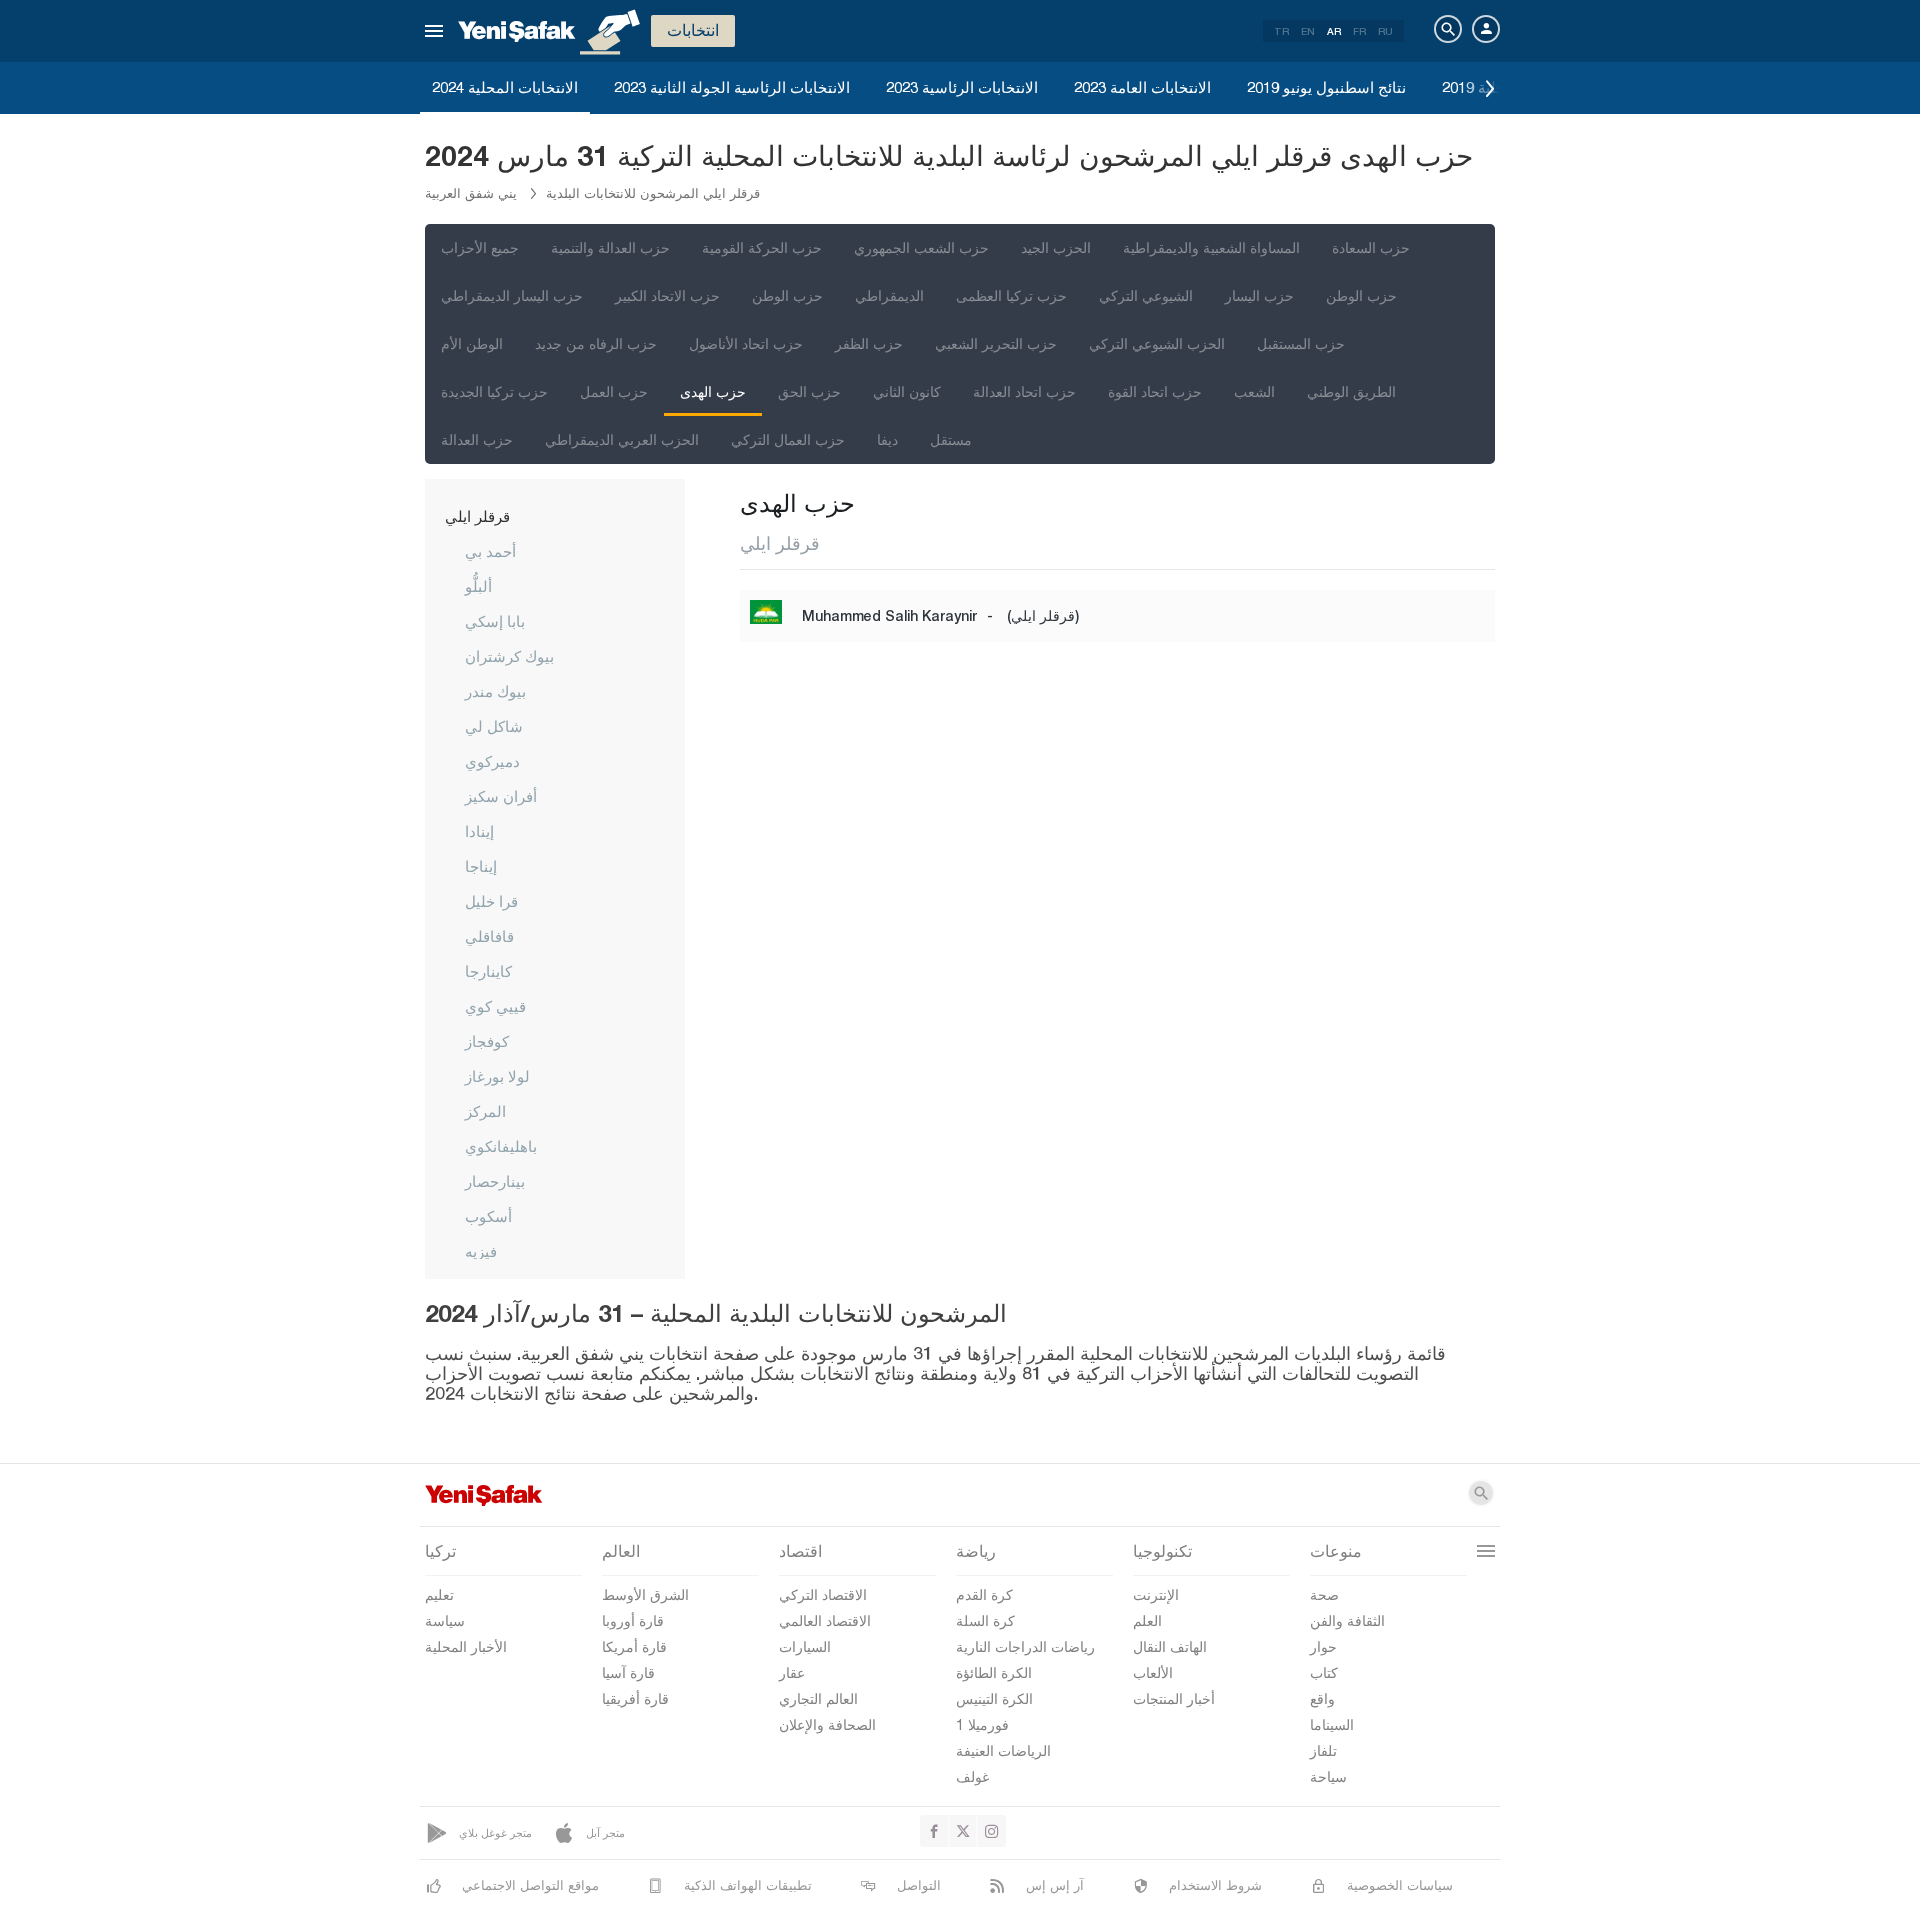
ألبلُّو (478, 586)
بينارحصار (495, 1181)
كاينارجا (488, 971)
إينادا (479, 831)
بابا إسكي (495, 621)
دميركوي (492, 761)
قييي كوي (495, 1006)
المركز (485, 1111)
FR (1359, 31)
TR (1281, 31)
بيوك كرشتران (509, 656)
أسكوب (488, 1216)
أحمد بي (490, 551)
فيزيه (481, 1251)
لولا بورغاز (497, 1076)
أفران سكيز (501, 796)
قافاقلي (489, 936)
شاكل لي (494, 726)
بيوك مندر (495, 691)
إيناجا (481, 866)
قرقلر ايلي (477, 516)
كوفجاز (487, 1041)
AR (1334, 31)
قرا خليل (491, 901)
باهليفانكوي (501, 1146)
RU (1385, 31)
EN (1308, 31)
